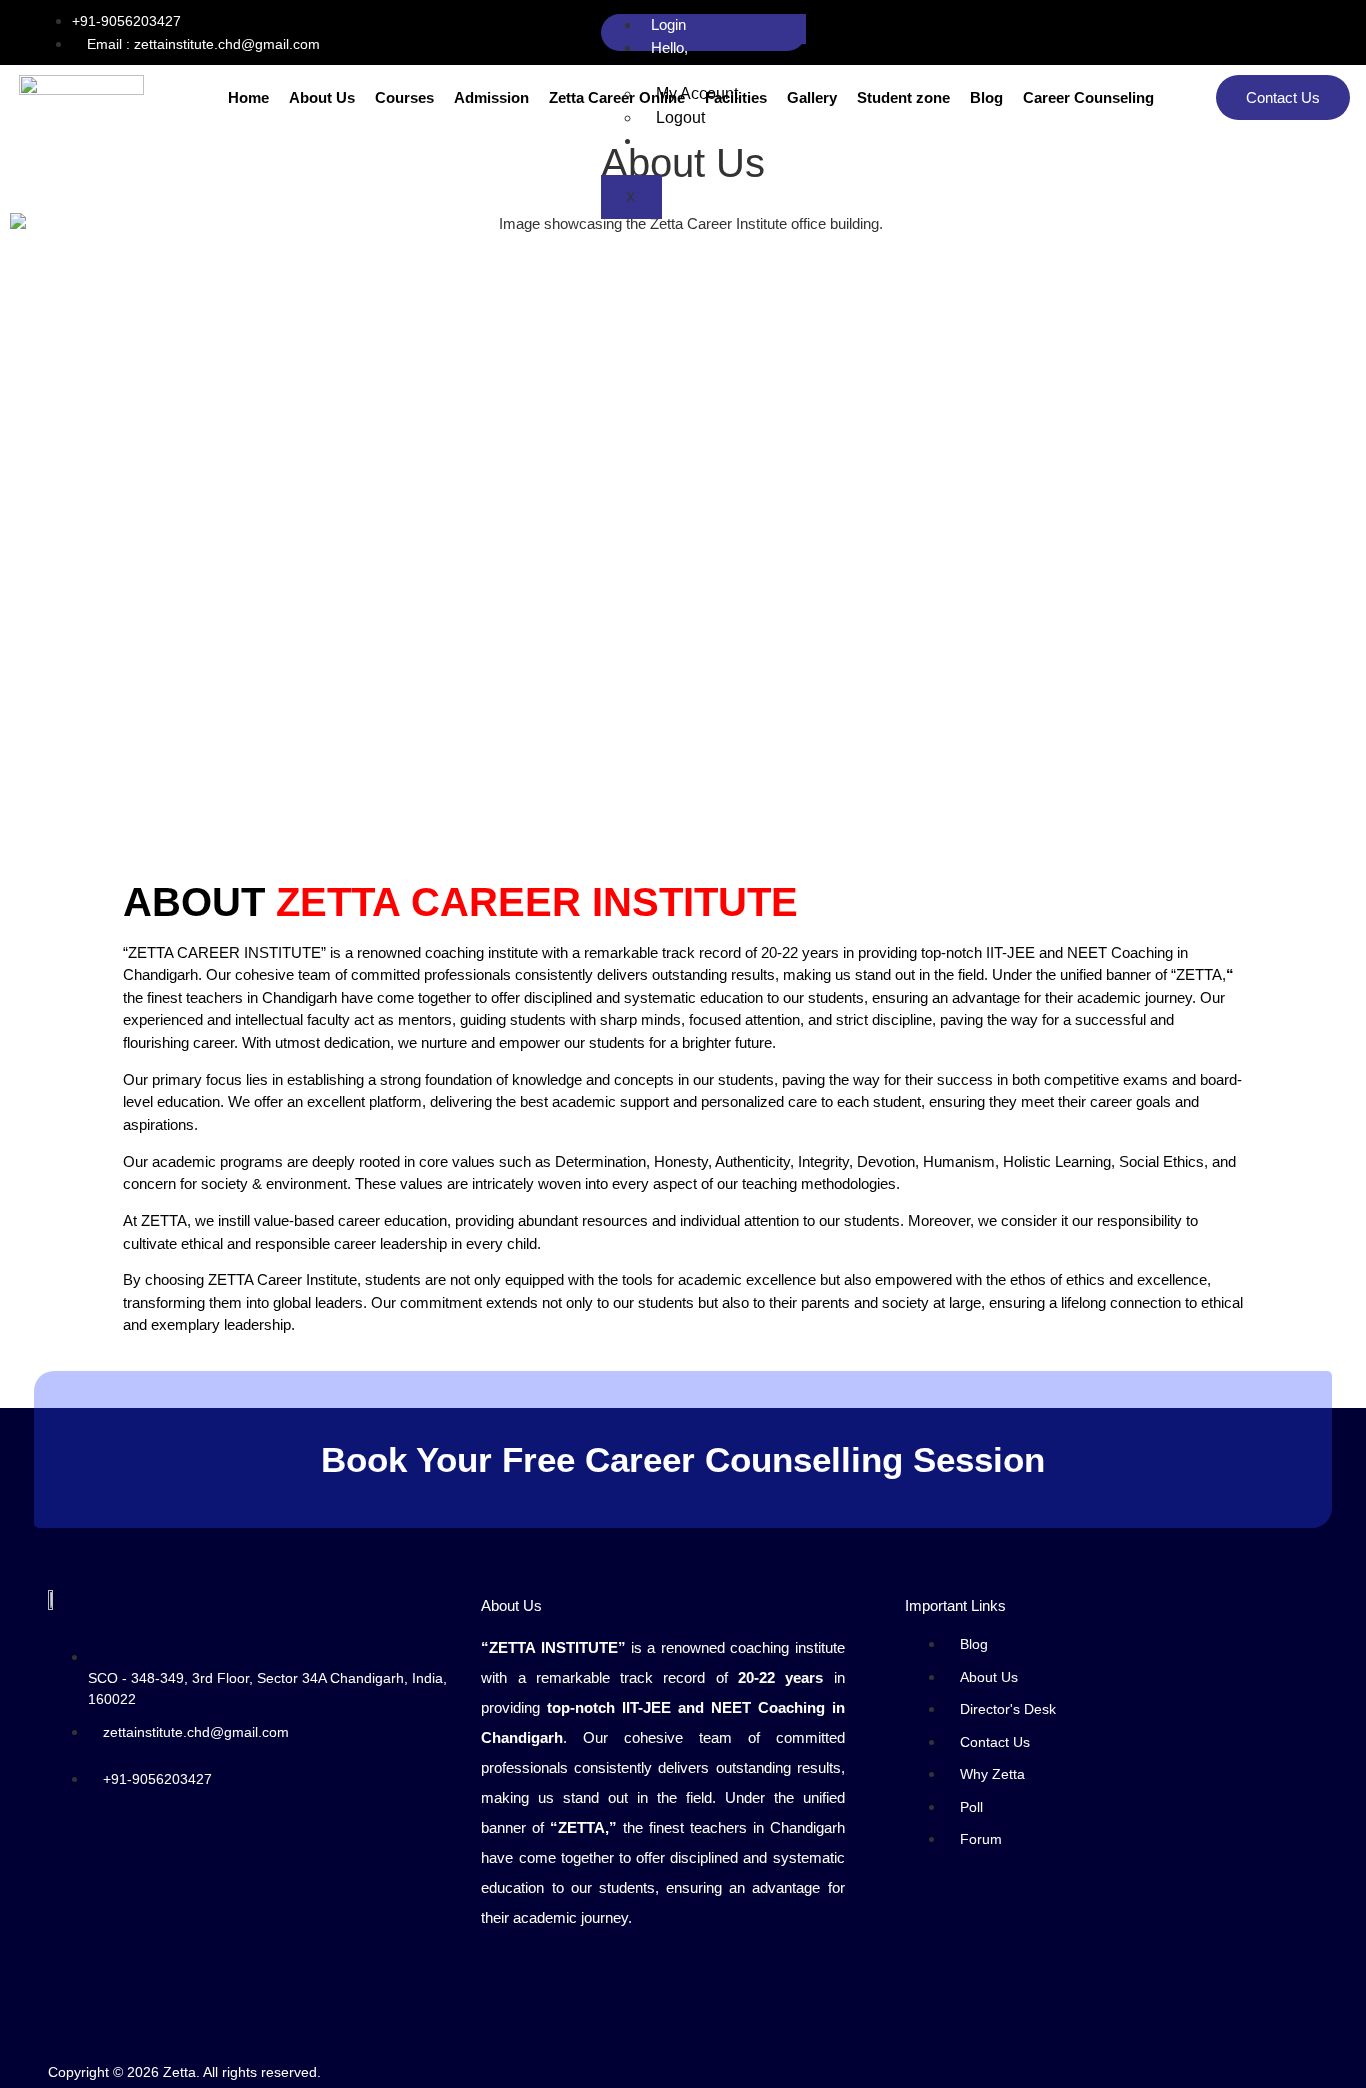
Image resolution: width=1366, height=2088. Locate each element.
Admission (491, 97)
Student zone (903, 97)
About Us (322, 97)
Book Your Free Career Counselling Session (683, 1459)
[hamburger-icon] (781, 29)
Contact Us (1283, 97)
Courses (404, 97)
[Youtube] (1301, 32)
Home (248, 97)
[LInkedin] (1281, 32)
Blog (986, 97)
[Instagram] (1321, 32)
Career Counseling (1088, 97)
